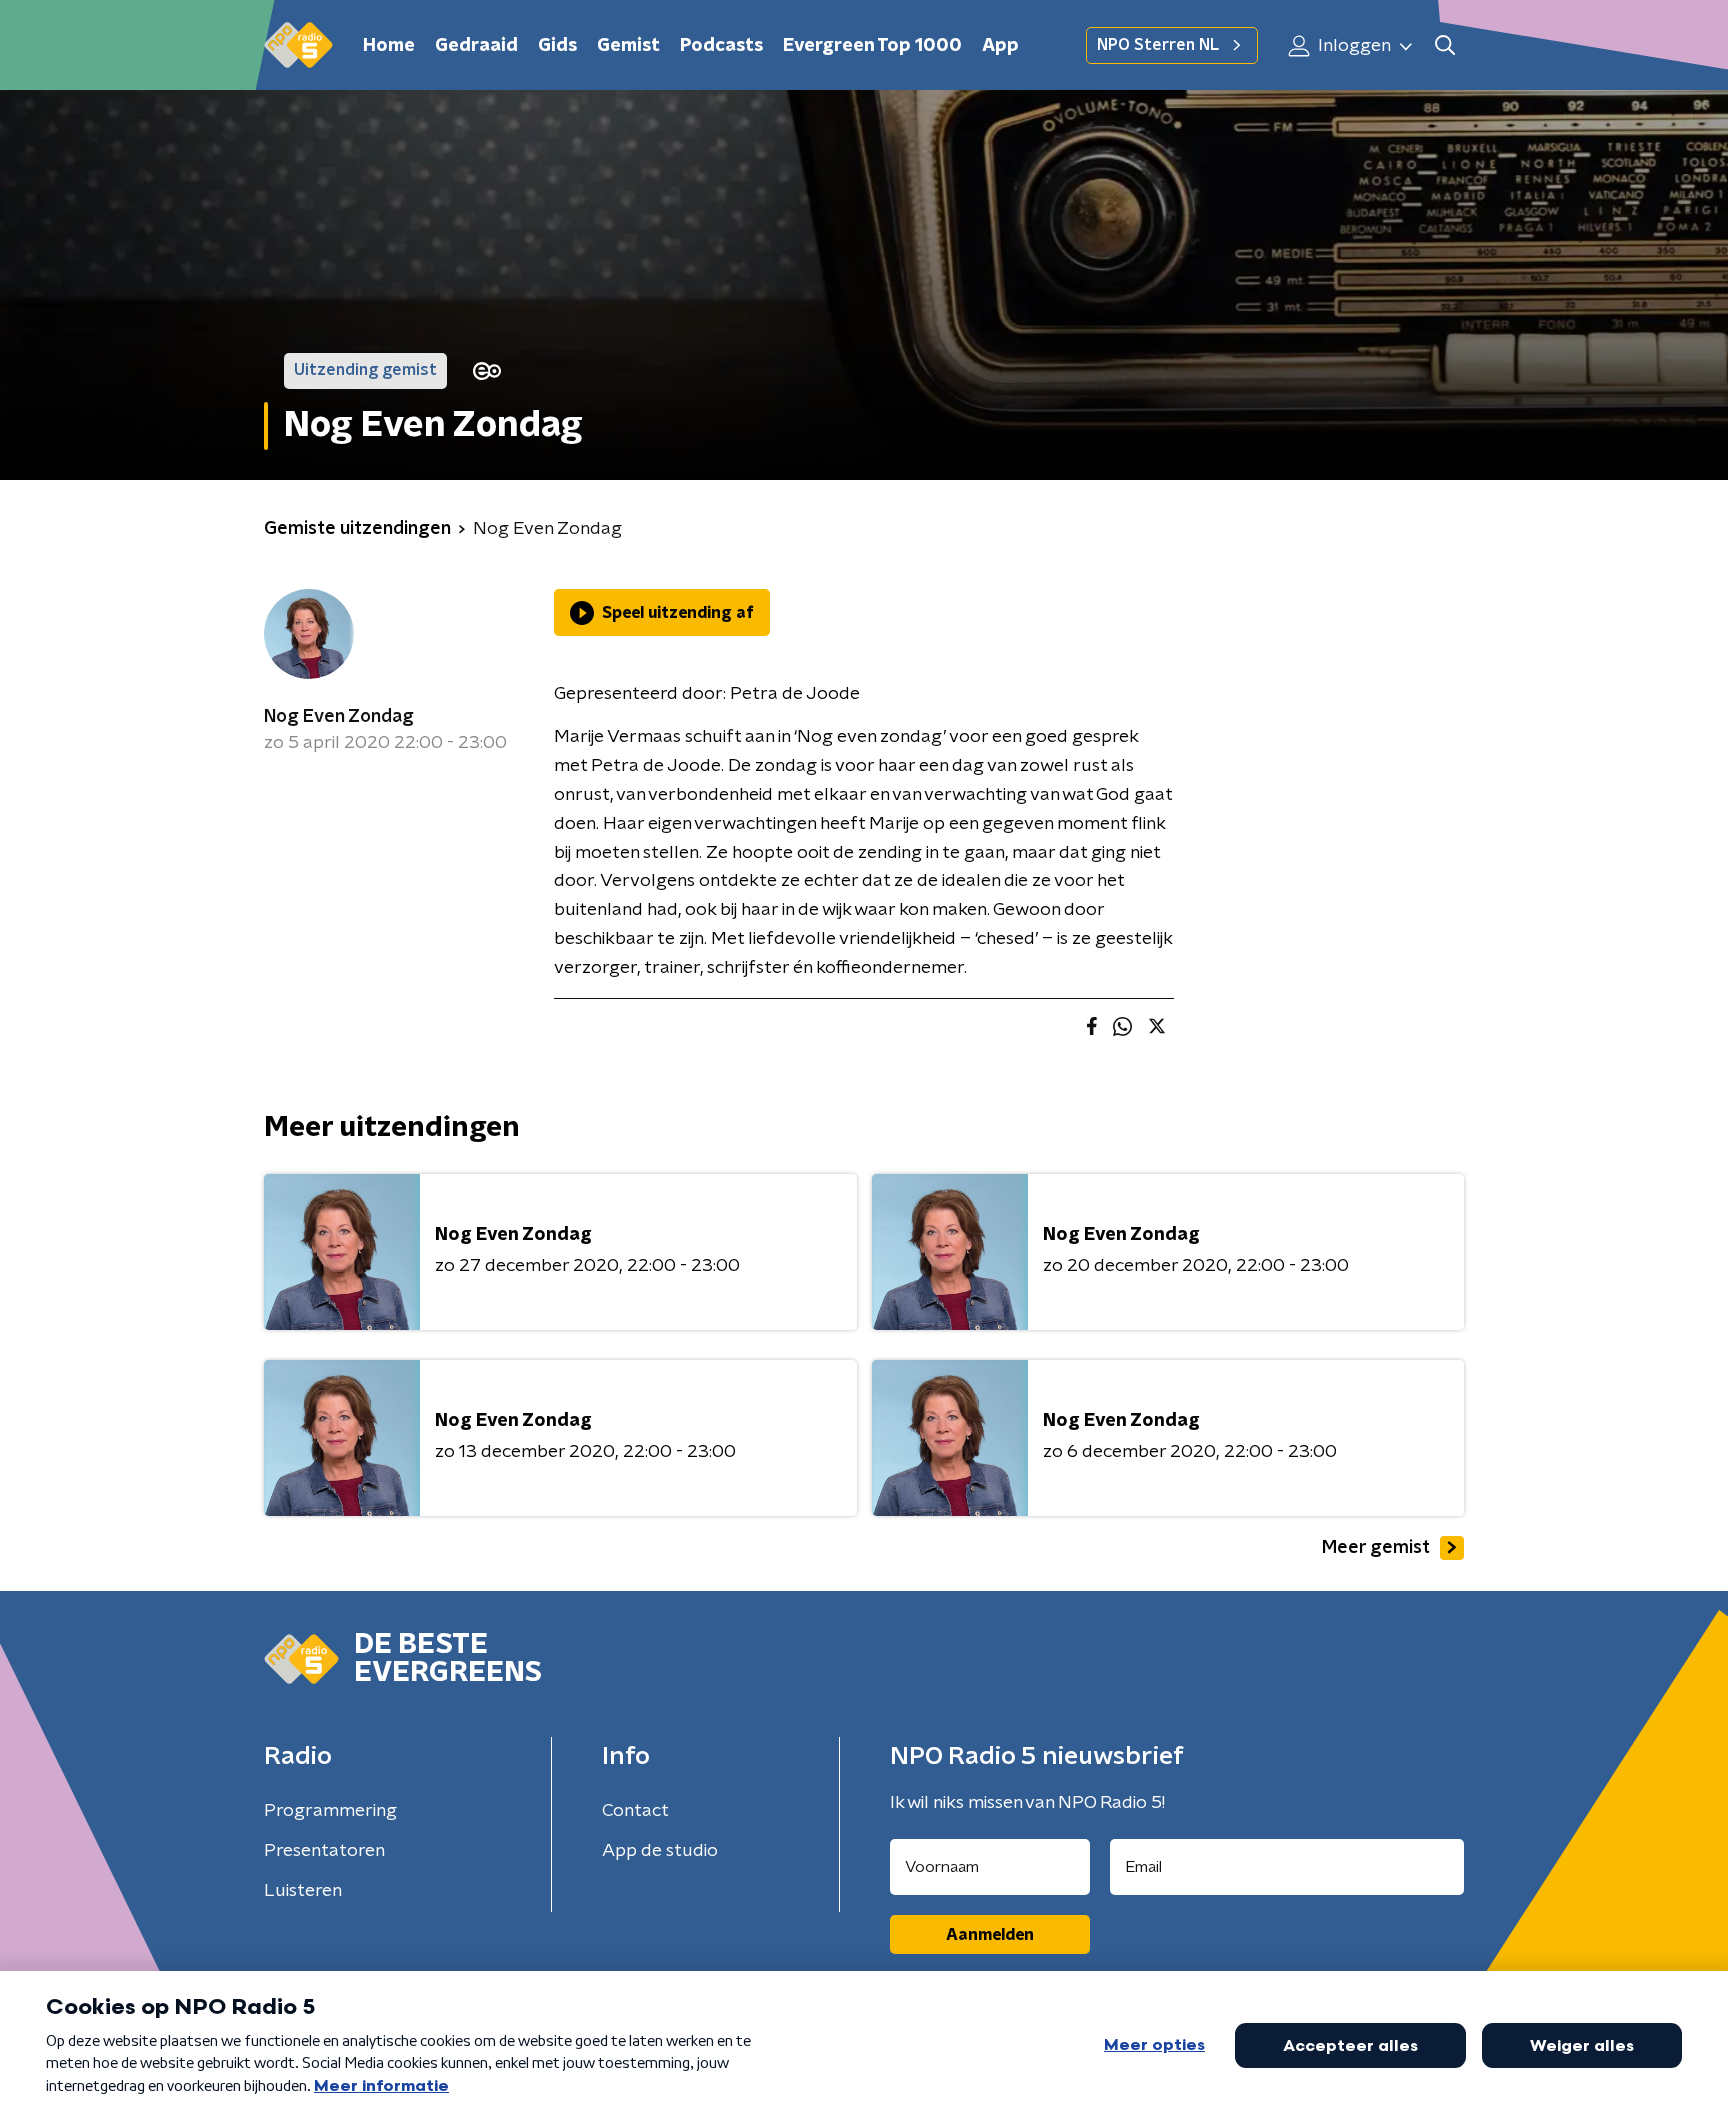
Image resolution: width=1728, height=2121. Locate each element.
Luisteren (303, 1891)
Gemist (628, 46)
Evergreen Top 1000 (872, 46)
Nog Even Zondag (339, 717)
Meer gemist (1376, 1548)
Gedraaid (476, 46)
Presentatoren (324, 1851)
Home (389, 46)
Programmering (330, 1811)
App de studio (660, 1851)
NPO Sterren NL (1158, 45)
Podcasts (721, 46)
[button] (1444, 45)
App (1000, 46)
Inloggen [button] (1352, 46)
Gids (557, 46)
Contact (635, 1811)
